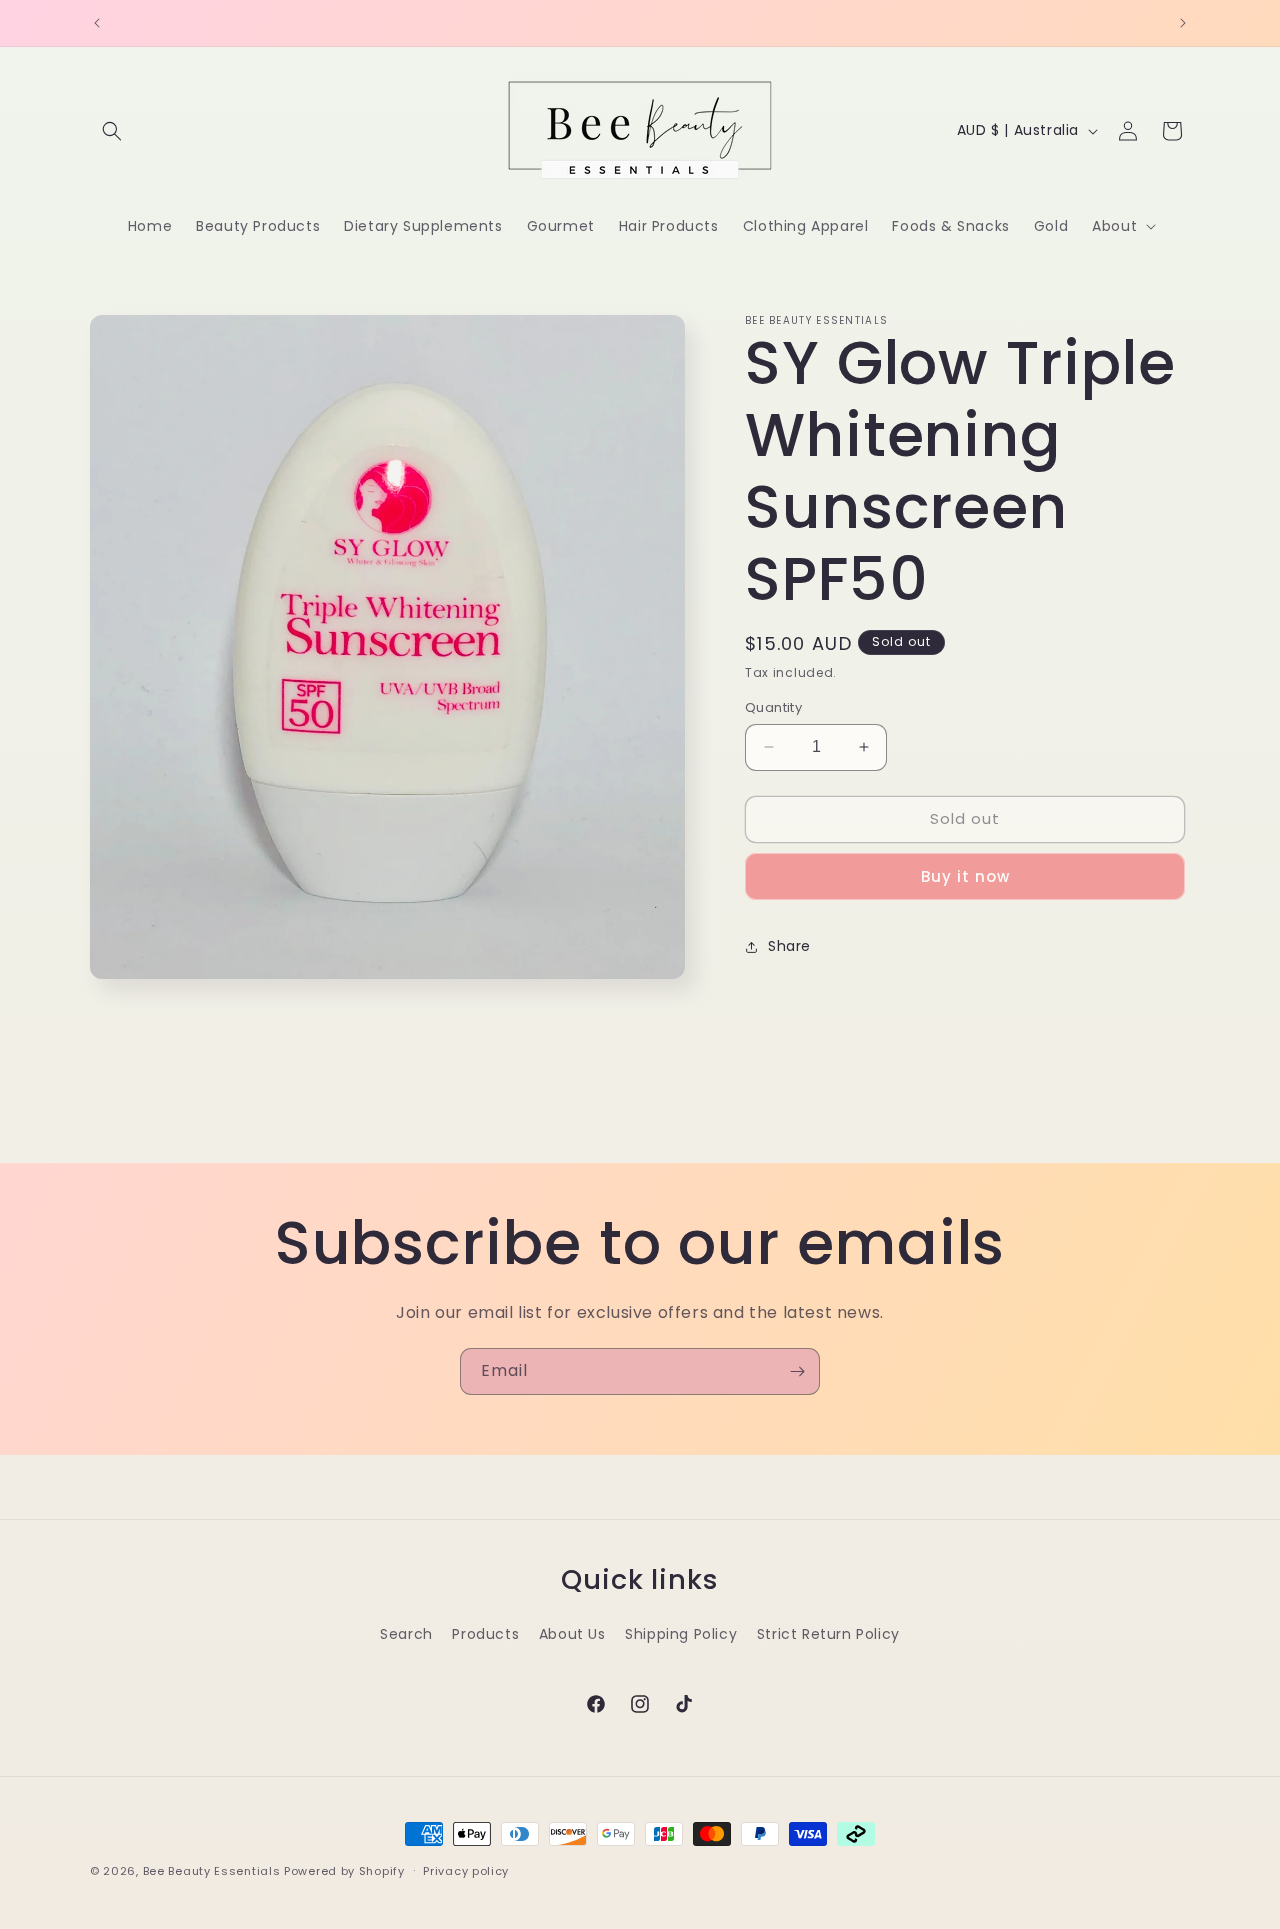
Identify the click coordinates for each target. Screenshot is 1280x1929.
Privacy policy (466, 1871)
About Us (572, 1634)
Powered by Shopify (344, 1871)
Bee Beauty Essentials (212, 1871)
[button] (112, 131)
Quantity (773, 707)
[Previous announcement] (97, 23)
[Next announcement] (1183, 23)
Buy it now (965, 876)
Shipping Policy (681, 1634)
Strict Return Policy (828, 1634)
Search (406, 1634)
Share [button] (789, 946)
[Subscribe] (797, 1371)
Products (485, 1634)
